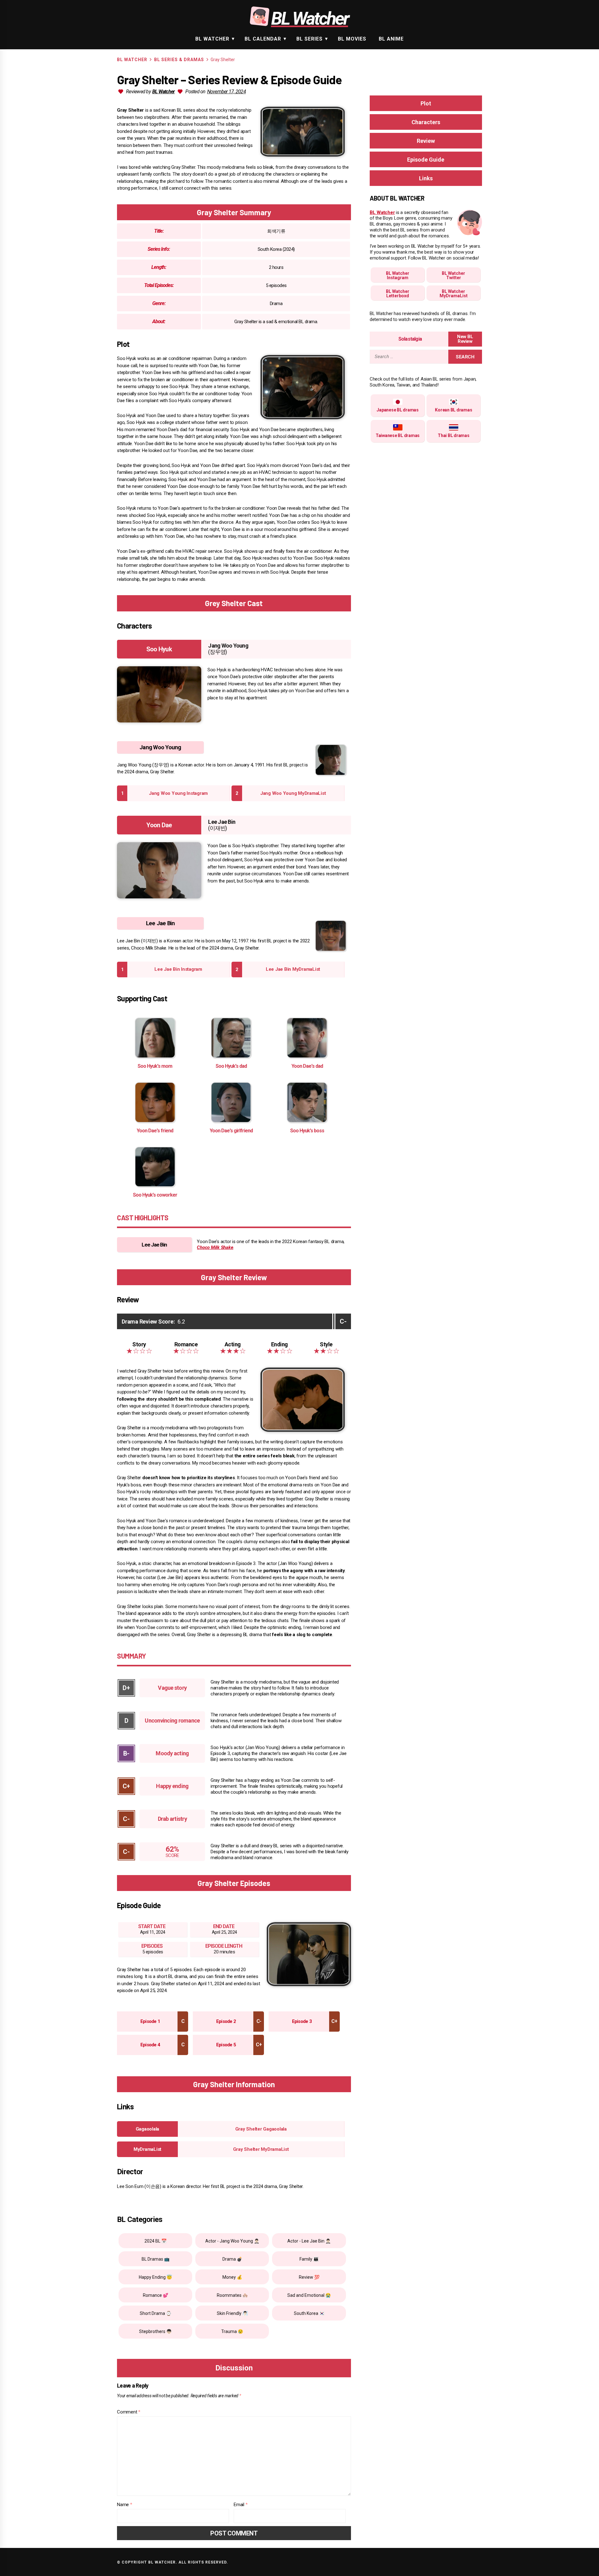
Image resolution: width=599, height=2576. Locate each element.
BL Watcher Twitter (453, 275)
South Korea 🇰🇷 (309, 2313)
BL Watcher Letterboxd (398, 294)
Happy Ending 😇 (155, 2277)
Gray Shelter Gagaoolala (261, 2129)
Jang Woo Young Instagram (178, 793)
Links (426, 178)
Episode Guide (426, 160)
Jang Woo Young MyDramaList (293, 793)
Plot (426, 103)
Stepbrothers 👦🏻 (155, 2331)
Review (426, 141)
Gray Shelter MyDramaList (261, 2149)
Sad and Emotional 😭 (309, 2295)
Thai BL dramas (454, 435)
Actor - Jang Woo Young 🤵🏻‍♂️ (232, 2241)
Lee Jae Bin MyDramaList (293, 969)
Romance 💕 (156, 2295)
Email (241, 2505)
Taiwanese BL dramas (398, 435)
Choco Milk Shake (215, 1247)
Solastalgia (410, 339)
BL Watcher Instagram (398, 275)
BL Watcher (212, 39)
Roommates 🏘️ (232, 2295)
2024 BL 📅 (156, 2241)
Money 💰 (232, 2277)
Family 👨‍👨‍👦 (309, 2259)
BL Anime (391, 39)
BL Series (309, 39)
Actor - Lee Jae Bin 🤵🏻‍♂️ (309, 2241)
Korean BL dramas (453, 410)
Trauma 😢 (232, 2331)
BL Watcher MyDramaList (454, 294)
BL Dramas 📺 (156, 2259)
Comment (129, 2412)
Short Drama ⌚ (156, 2313)
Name (125, 2505)
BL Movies (352, 39)
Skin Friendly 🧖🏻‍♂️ (232, 2313)
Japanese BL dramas (398, 410)
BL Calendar (263, 39)
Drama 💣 (232, 2259)
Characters (426, 122)
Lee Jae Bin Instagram (178, 969)
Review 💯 (309, 2277)
